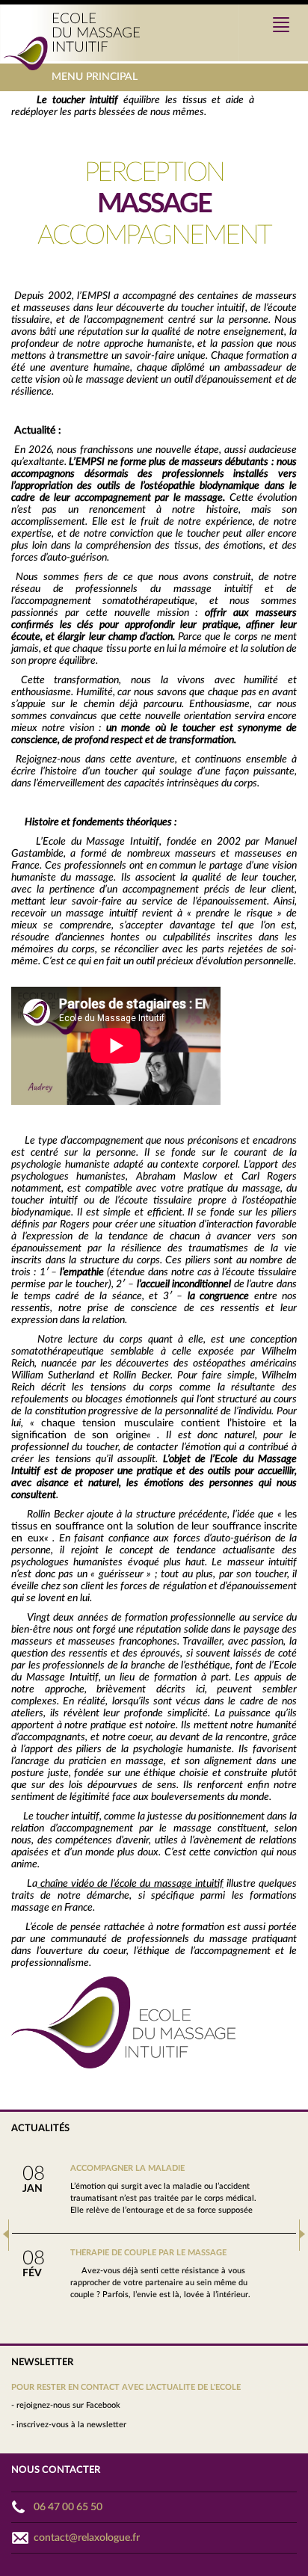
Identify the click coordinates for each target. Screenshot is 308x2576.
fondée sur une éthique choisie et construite (171, 1773)
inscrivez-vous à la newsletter (71, 2425)
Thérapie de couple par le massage (148, 2253)
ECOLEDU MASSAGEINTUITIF (96, 33)
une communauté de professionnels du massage (138, 1939)
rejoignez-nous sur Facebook (68, 2405)
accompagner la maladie (127, 2168)
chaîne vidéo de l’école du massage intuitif (132, 1884)
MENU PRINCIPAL (95, 81)
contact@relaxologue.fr (87, 2538)
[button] (6, 2235)
